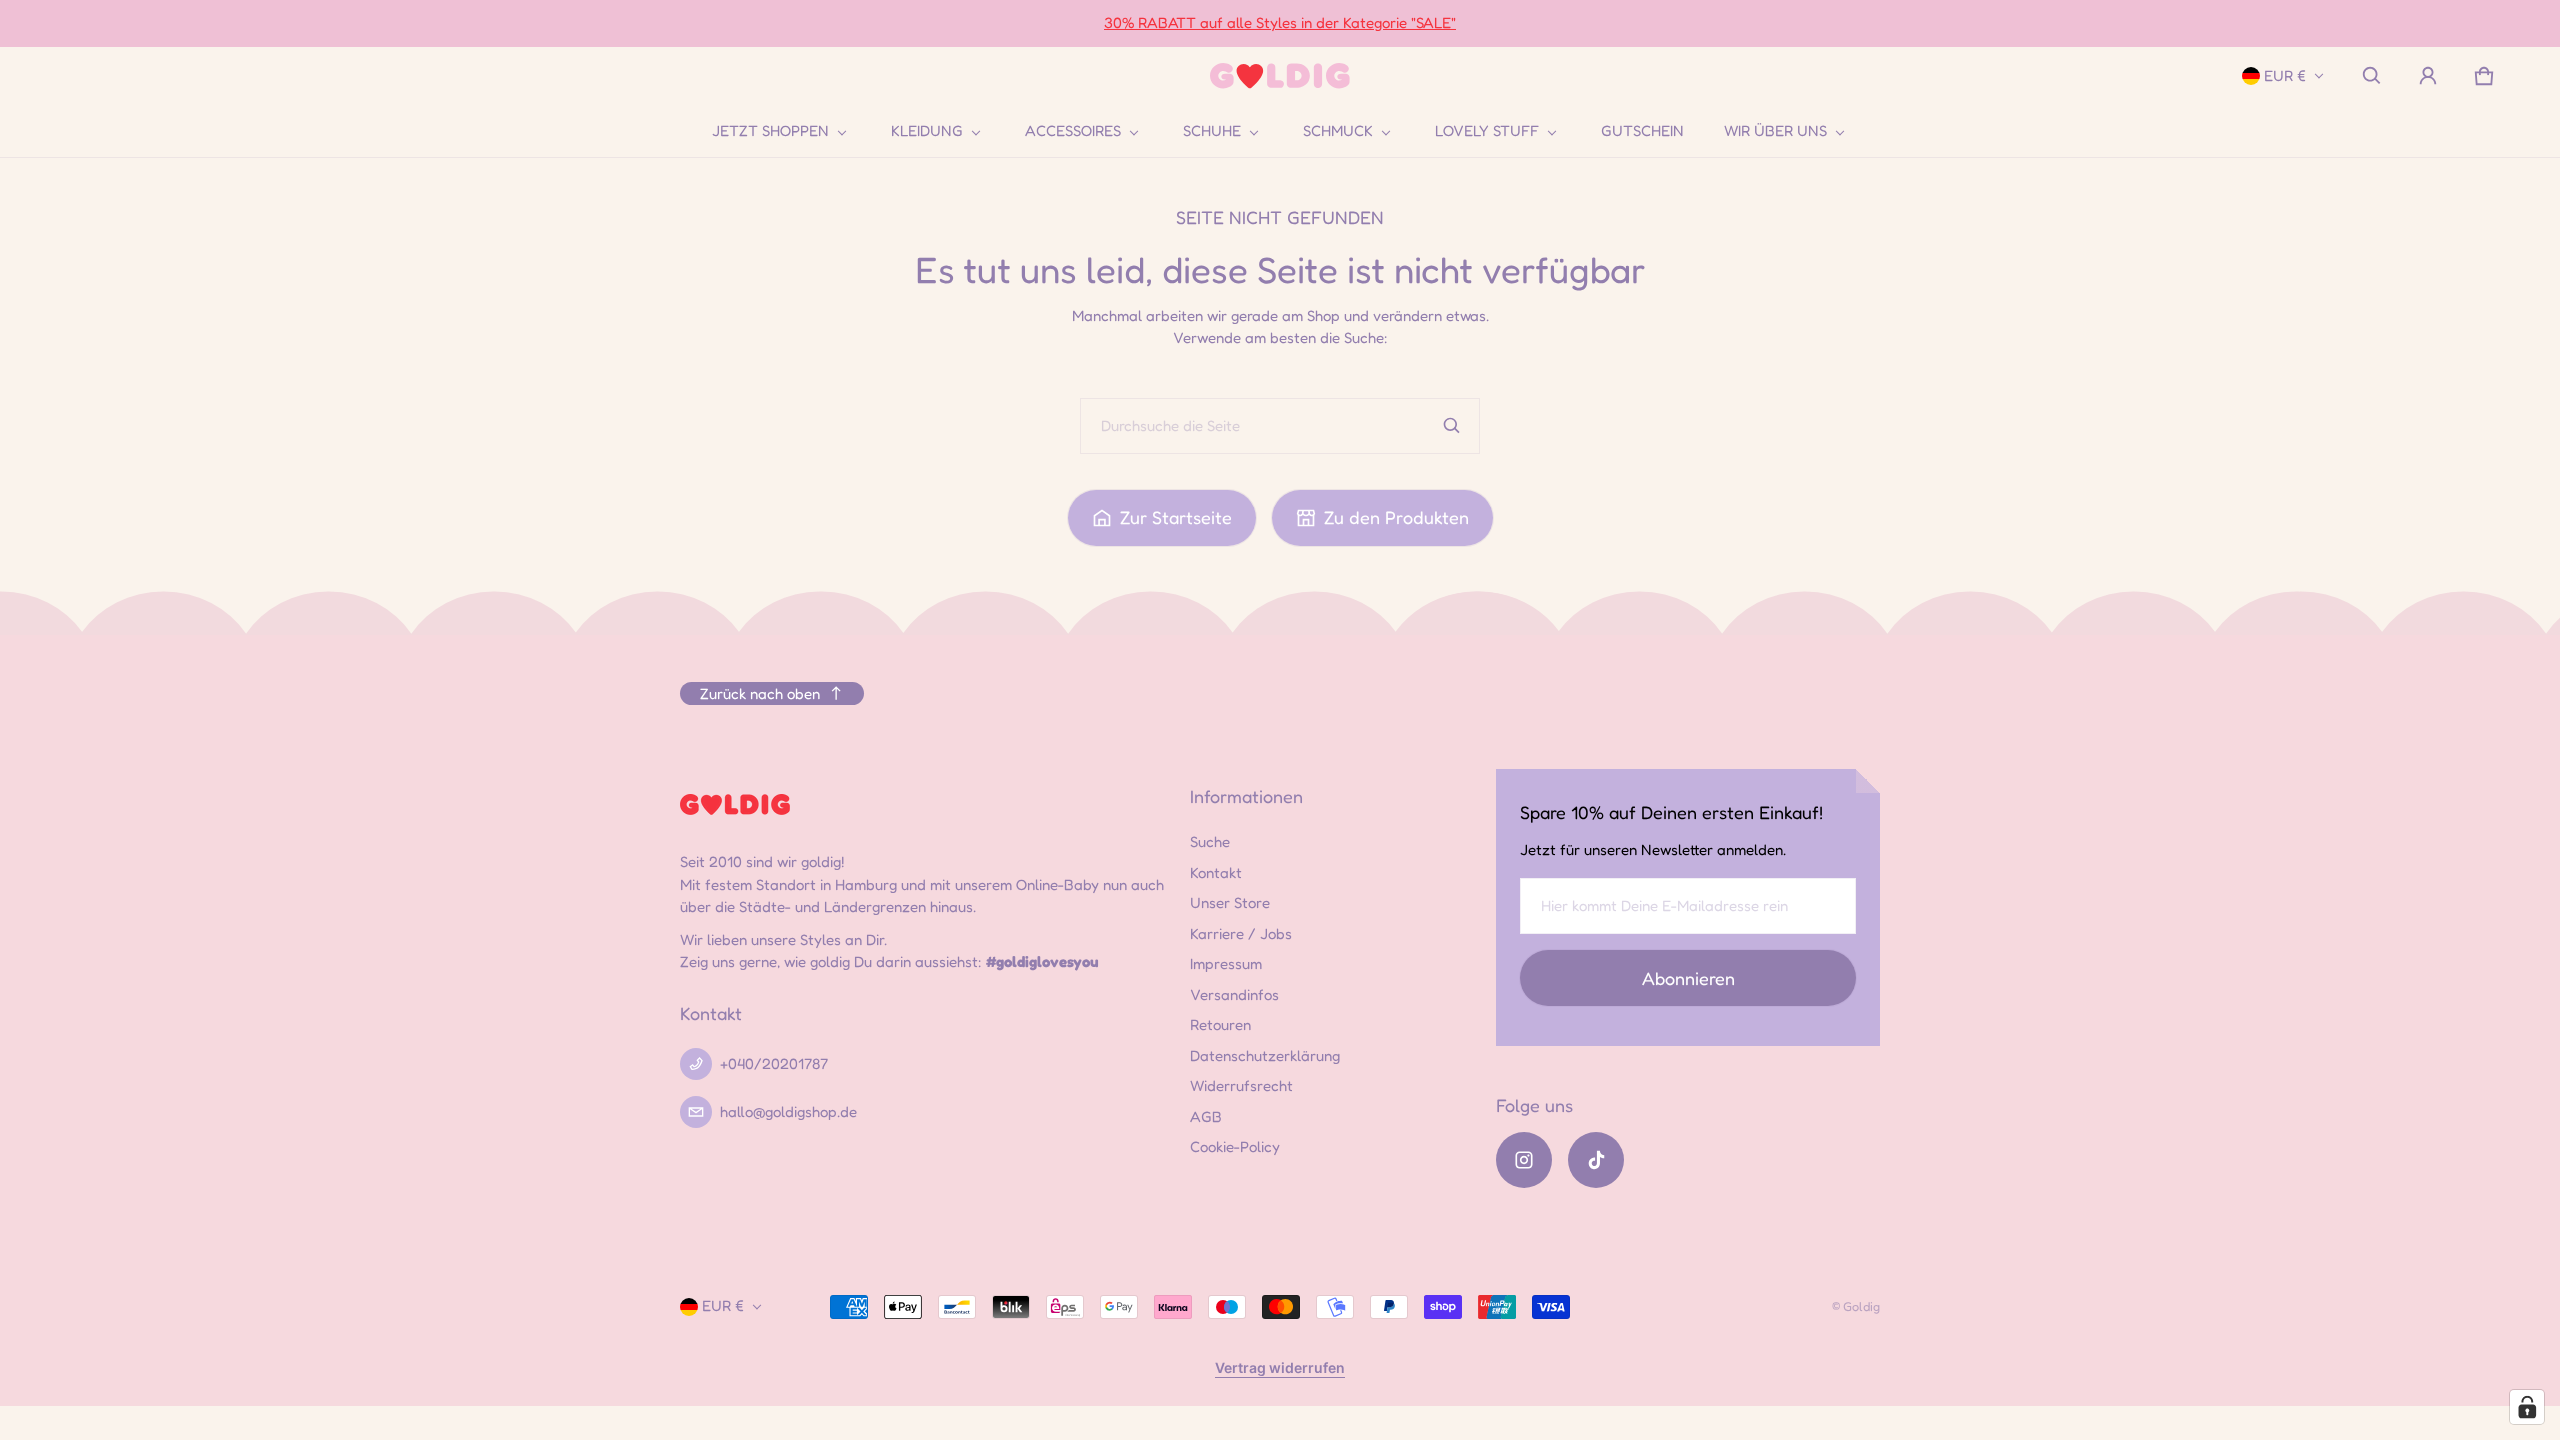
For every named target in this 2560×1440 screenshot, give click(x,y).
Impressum (1226, 963)
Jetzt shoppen (770, 131)
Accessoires (1073, 131)
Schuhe (1212, 131)
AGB (1206, 1116)
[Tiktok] (1596, 1160)
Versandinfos (1234, 994)
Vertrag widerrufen (1280, 1367)
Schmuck (1338, 131)
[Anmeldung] (2428, 76)
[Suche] (1452, 426)
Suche (1210, 841)
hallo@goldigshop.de (788, 1111)
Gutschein (1642, 130)
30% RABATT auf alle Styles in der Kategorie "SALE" (1280, 22)
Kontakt (1216, 872)
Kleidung (927, 131)
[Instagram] (1524, 1160)
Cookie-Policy (1235, 1146)
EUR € (2285, 75)
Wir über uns (1775, 131)
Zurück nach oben (760, 693)
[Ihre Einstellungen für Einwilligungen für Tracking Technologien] (2527, 1407)
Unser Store (1230, 902)
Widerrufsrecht (1241, 1085)
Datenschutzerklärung (1265, 1055)
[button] (2372, 76)
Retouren (1220, 1024)
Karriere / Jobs (1241, 933)
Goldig (1861, 1306)
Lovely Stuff (1487, 131)
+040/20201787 (774, 1063)
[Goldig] (1280, 76)
